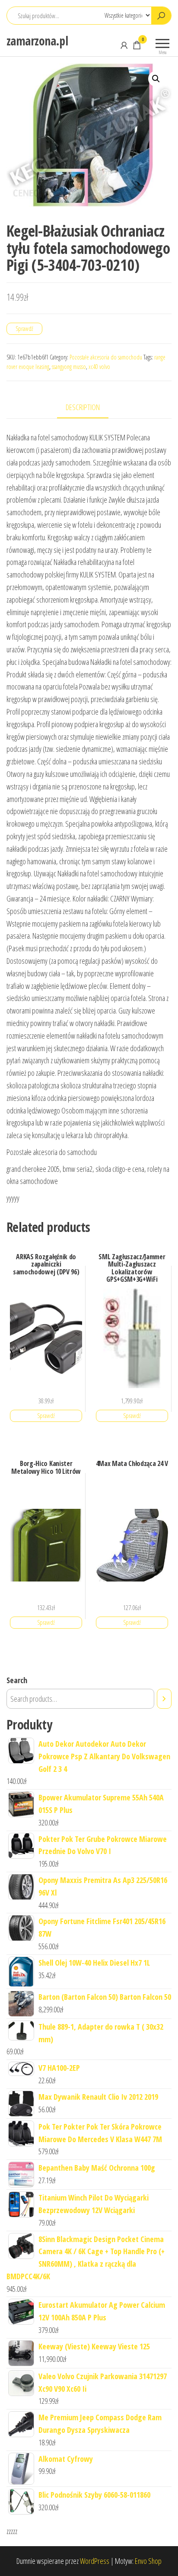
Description (83, 407)
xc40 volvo (99, 367)
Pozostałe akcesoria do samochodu (106, 357)
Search (17, 1680)
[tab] (89, 408)
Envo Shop (148, 2561)
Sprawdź (24, 329)
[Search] (164, 1699)
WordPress (95, 2561)
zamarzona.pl (37, 41)
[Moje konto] (124, 45)
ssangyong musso (69, 367)
